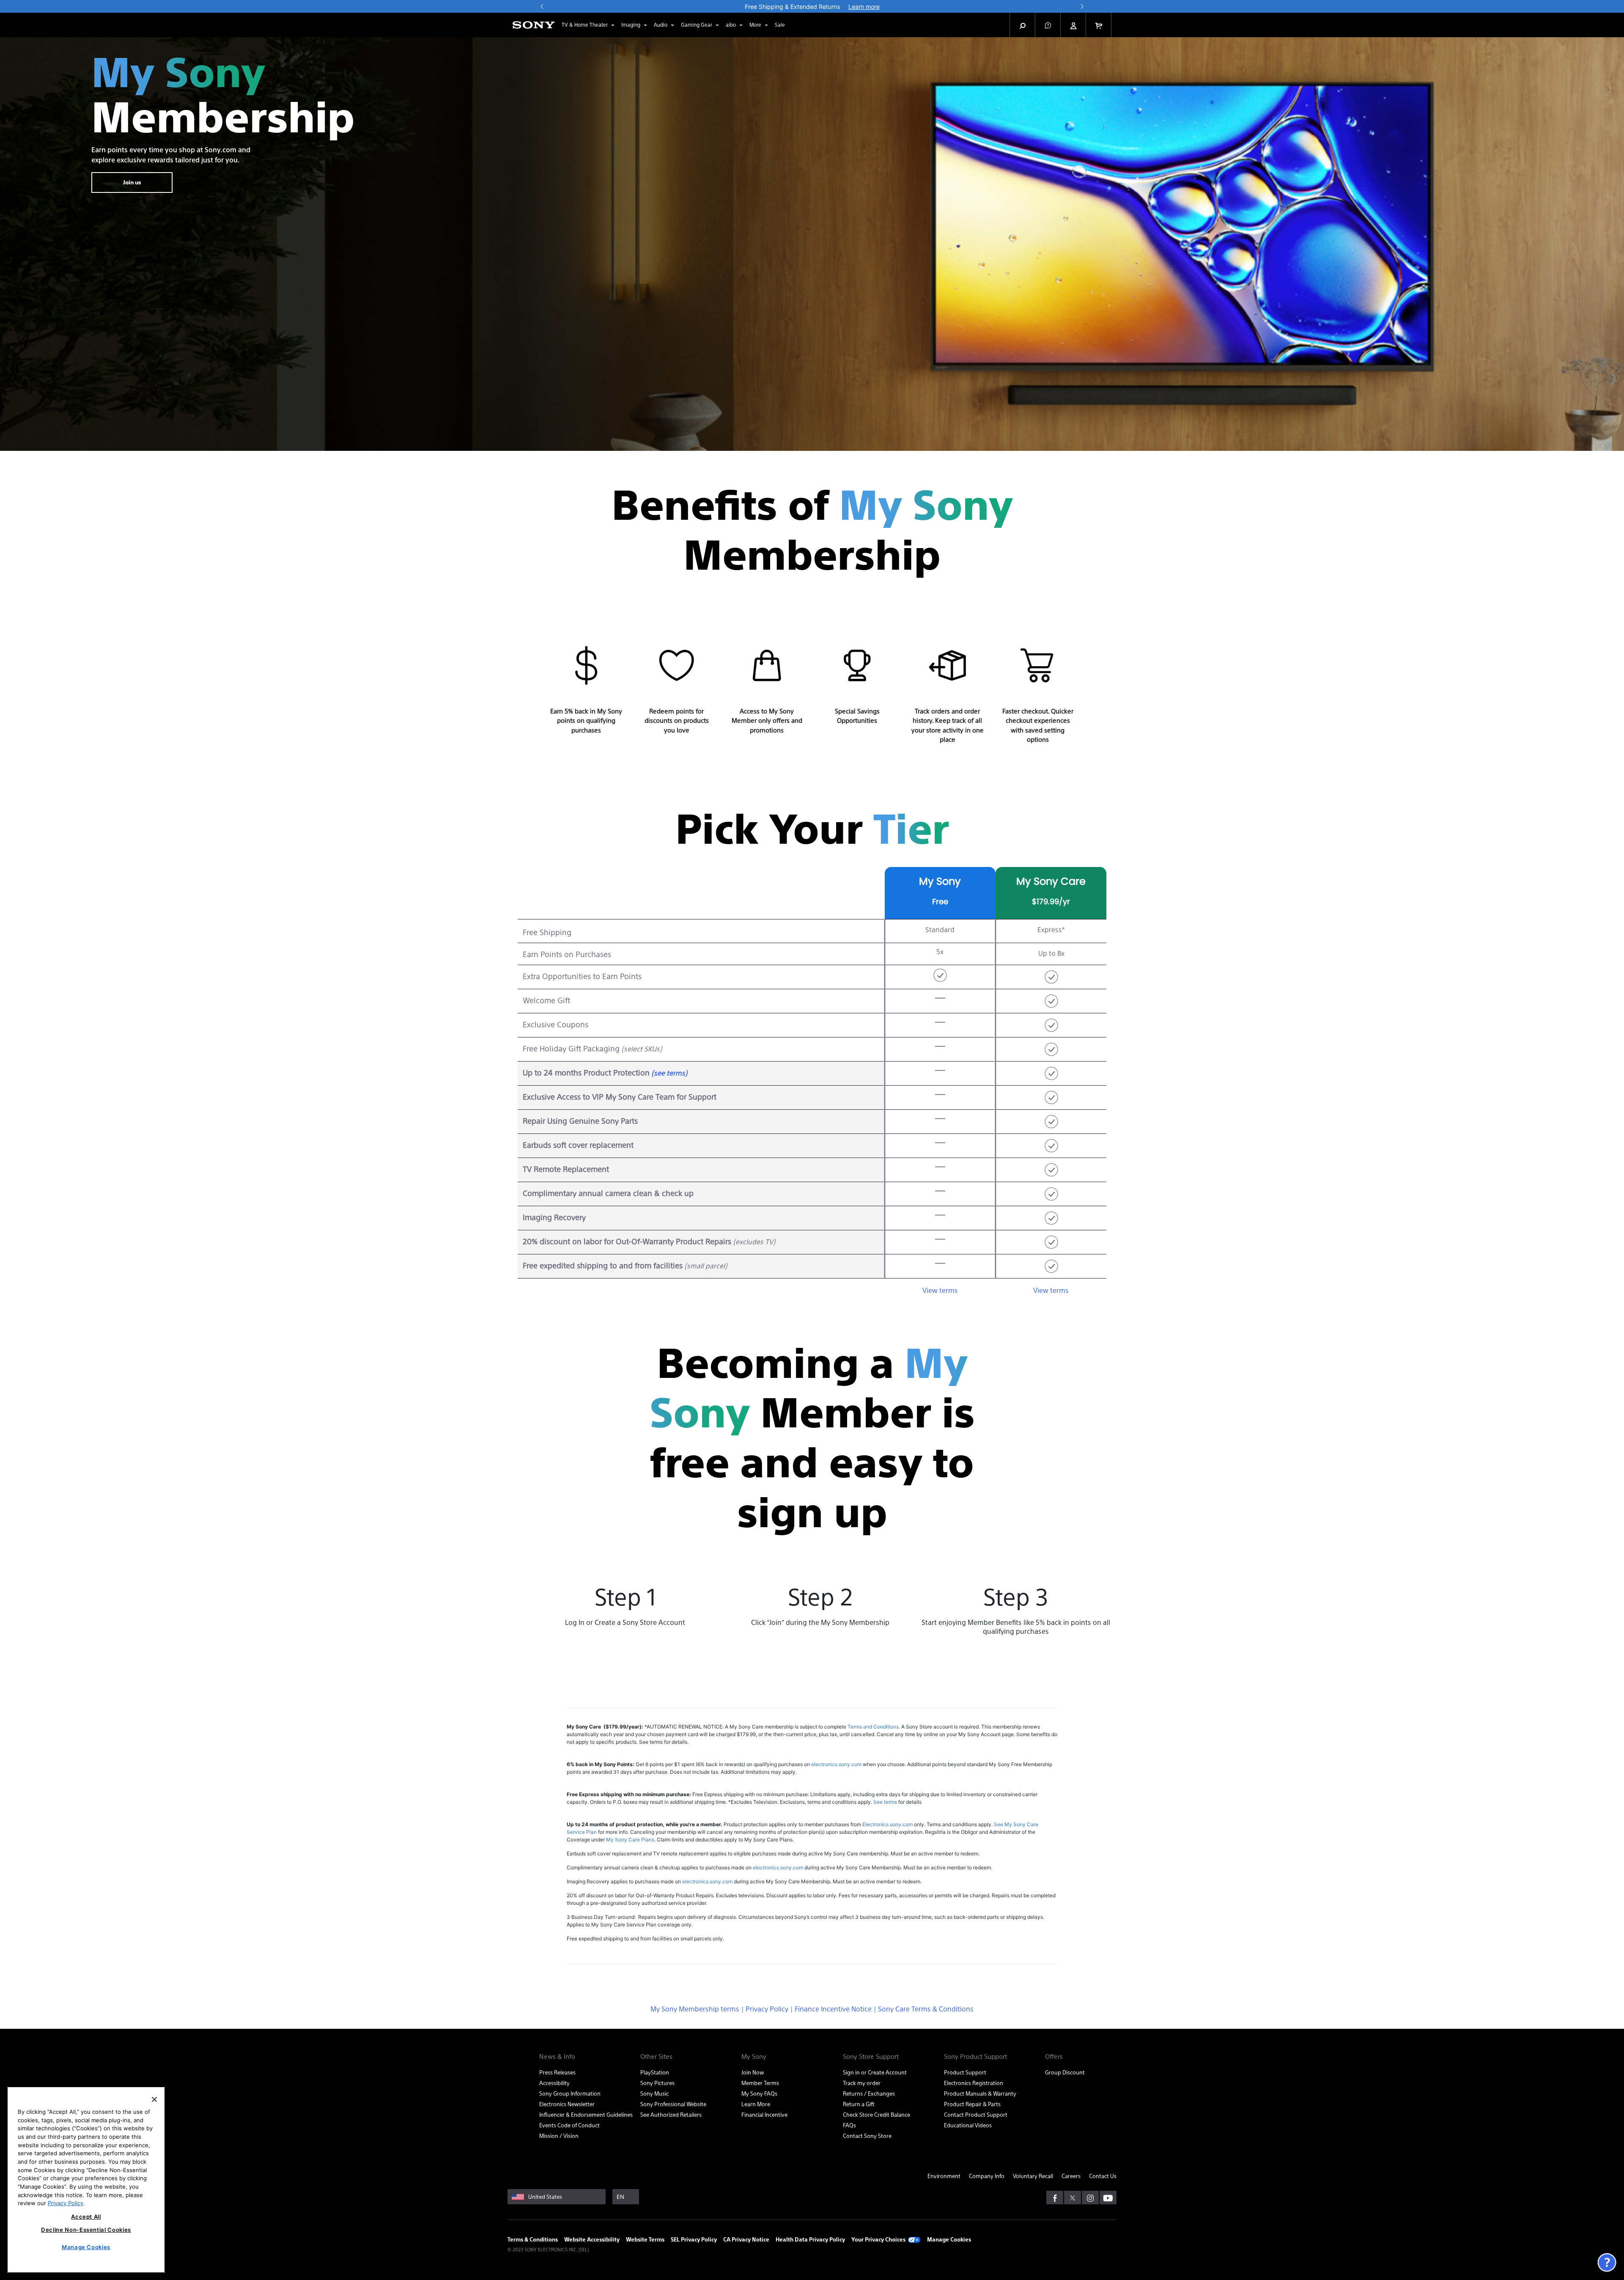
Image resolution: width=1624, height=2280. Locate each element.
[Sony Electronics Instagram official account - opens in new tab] (1090, 2198)
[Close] (154, 2099)
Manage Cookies (949, 2239)
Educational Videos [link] (968, 2125)
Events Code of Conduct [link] (569, 2125)
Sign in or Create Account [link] (875, 2072)
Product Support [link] (965, 2072)
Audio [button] (661, 25)
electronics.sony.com (836, 1764)
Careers (1071, 2176)
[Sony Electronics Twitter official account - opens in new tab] (1073, 2198)
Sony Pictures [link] (657, 2083)
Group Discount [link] (1065, 2072)
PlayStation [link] (655, 2072)
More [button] (755, 25)
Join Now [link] (753, 2072)
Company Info (987, 2176)
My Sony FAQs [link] (759, 2093)
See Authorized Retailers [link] (671, 2114)
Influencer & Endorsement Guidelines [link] (586, 2114)
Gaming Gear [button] (697, 25)
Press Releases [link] (557, 2072)
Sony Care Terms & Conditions (926, 2009)
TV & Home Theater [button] (585, 25)
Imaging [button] (631, 25)
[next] (1082, 6)
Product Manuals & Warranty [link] (980, 2093)
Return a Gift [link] (859, 2104)
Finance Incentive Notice (833, 2009)
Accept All (86, 2217)
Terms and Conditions (873, 1727)
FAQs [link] (849, 2125)
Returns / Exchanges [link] (869, 2093)
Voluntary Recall (1033, 2176)
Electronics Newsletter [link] (567, 2104)
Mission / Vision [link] (559, 2136)
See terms (885, 1802)
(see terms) (669, 1073)
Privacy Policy (767, 2009)
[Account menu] (1073, 25)
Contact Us (1103, 2176)
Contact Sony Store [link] (867, 2136)
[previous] (542, 6)
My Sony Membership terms (695, 2009)
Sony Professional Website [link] (673, 2104)
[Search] (1023, 25)
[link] (780, 25)
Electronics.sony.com (887, 1824)
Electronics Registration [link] (974, 2083)
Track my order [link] (862, 2083)
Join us (132, 182)
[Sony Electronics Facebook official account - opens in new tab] (1055, 2198)
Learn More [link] (756, 2104)
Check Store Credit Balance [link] (876, 2114)
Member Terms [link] (760, 2083)
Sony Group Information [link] (570, 2093)
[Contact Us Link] (1607, 2262)
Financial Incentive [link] (764, 2114)
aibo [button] (731, 25)
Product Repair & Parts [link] (972, 2104)
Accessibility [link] (554, 2083)
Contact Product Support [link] (976, 2114)
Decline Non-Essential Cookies (86, 2230)
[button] (1048, 25)
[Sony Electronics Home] (534, 25)
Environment (944, 2176)
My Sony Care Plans (630, 1840)
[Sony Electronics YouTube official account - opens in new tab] (1108, 2198)
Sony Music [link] (654, 2093)
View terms (940, 1290)
